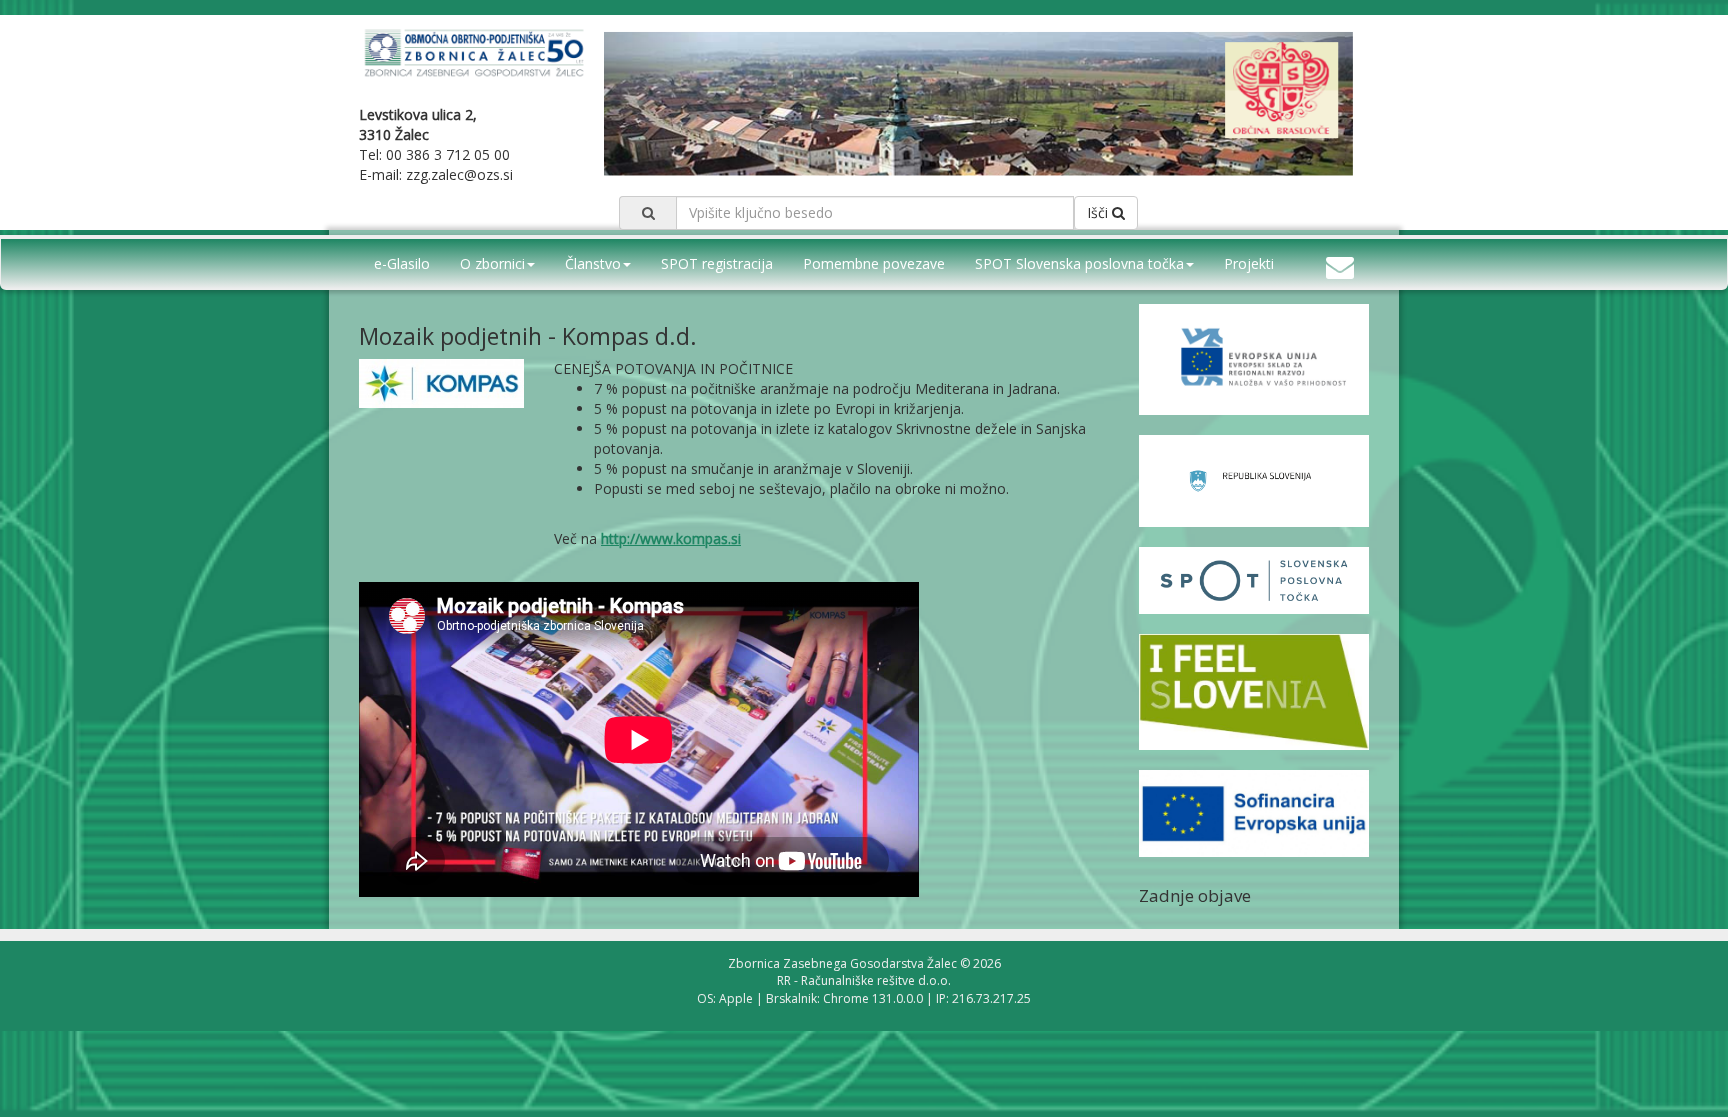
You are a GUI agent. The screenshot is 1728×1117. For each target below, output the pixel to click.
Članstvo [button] (593, 263)
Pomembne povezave (874, 263)
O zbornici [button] (492, 263)
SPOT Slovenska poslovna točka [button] (1079, 263)
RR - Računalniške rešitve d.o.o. (864, 980)
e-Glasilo (402, 263)
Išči (1099, 212)
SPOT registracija (717, 263)
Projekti (1249, 263)
